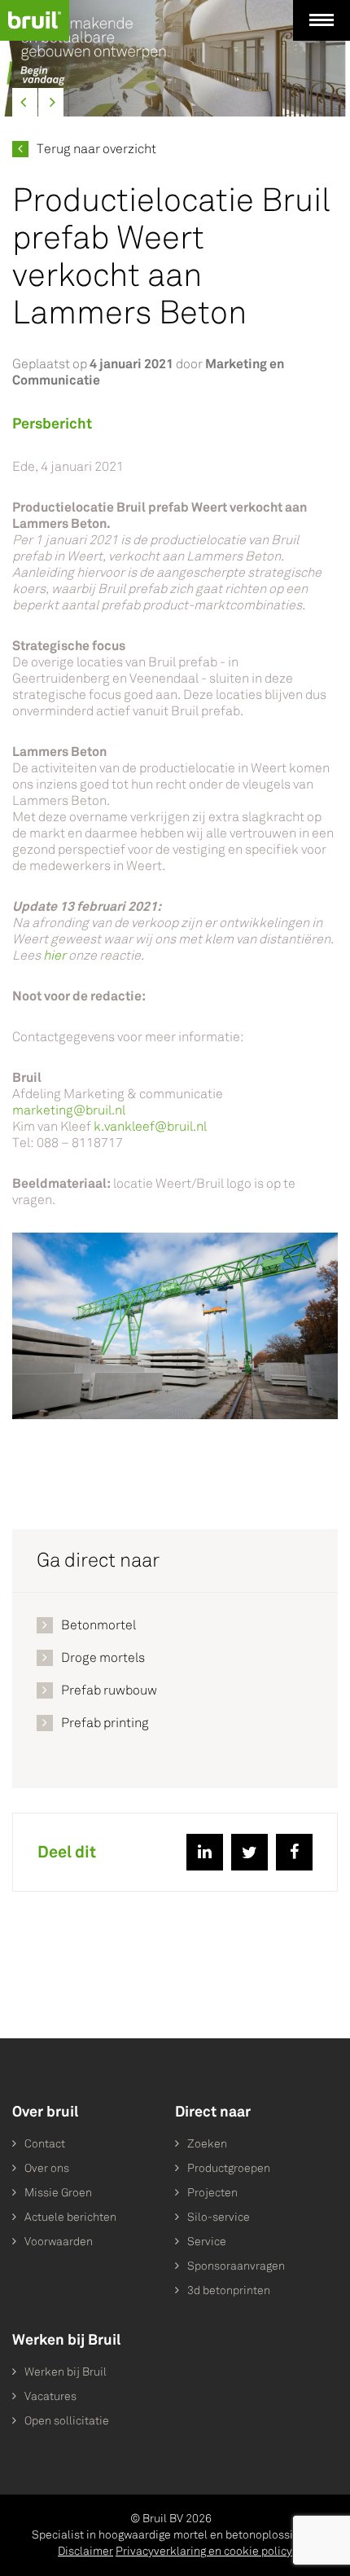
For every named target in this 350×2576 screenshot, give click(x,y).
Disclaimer (85, 2551)
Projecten (212, 2193)
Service (207, 2242)
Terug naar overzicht (96, 149)
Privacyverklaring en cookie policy (204, 2551)
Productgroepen (229, 2168)
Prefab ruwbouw (109, 1690)
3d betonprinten (229, 2290)
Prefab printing (105, 1723)
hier (56, 955)
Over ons (47, 2168)
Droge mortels (103, 1657)
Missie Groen (58, 2193)
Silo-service (219, 2217)
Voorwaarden (59, 2242)
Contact (45, 2144)
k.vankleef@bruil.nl (150, 1126)
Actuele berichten (70, 2217)
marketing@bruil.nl (69, 1110)
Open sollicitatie (67, 2421)
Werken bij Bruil (66, 2372)
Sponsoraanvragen (236, 2266)
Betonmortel (98, 1625)
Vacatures (50, 2396)
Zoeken (207, 2144)
